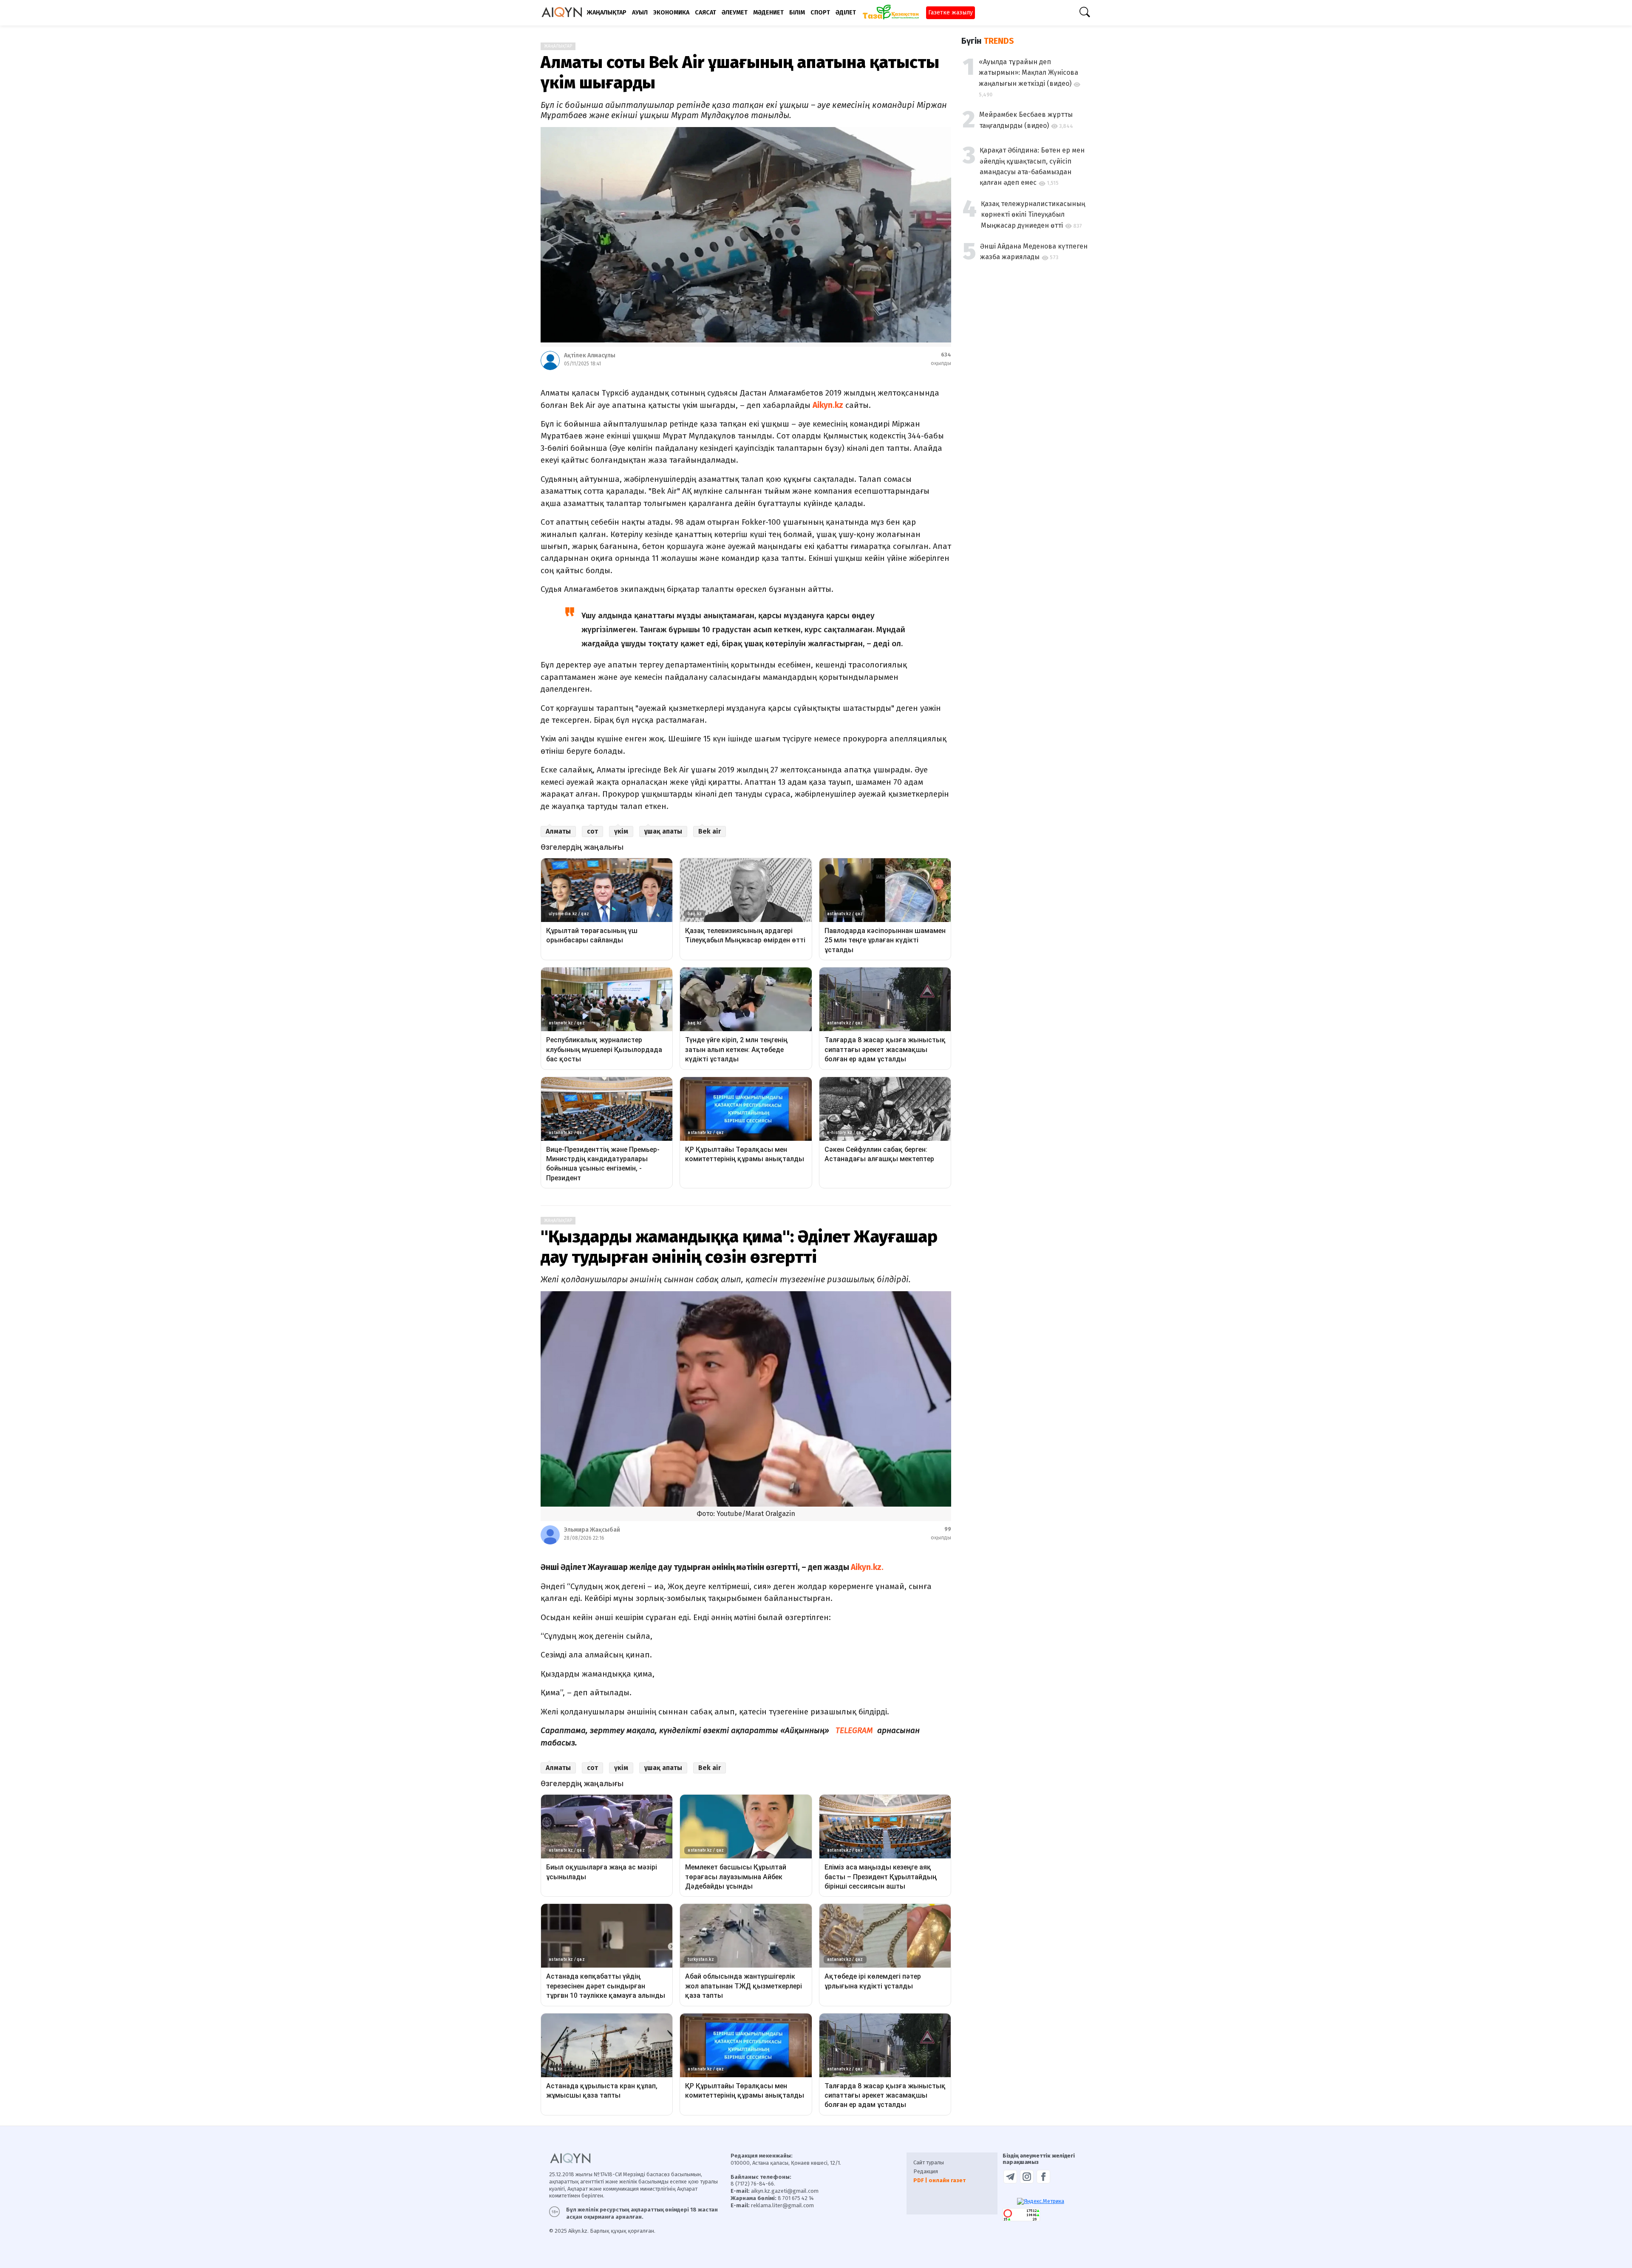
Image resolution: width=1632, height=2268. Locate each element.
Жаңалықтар (558, 46)
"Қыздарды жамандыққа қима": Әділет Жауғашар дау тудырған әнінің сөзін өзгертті (739, 1247)
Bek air (710, 831)
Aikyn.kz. (867, 1567)
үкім (621, 831)
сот (592, 831)
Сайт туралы (929, 2162)
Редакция (926, 2171)
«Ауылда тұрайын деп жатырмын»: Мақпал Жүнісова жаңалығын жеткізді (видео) (1028, 73)
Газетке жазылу (951, 13)
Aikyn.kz (828, 405)
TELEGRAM (855, 1730)
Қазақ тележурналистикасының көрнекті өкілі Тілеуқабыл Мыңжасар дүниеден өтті (1033, 215)
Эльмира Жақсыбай (592, 1530)
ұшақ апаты (663, 831)
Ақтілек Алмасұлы (590, 355)
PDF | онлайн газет (939, 2180)
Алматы (558, 831)
